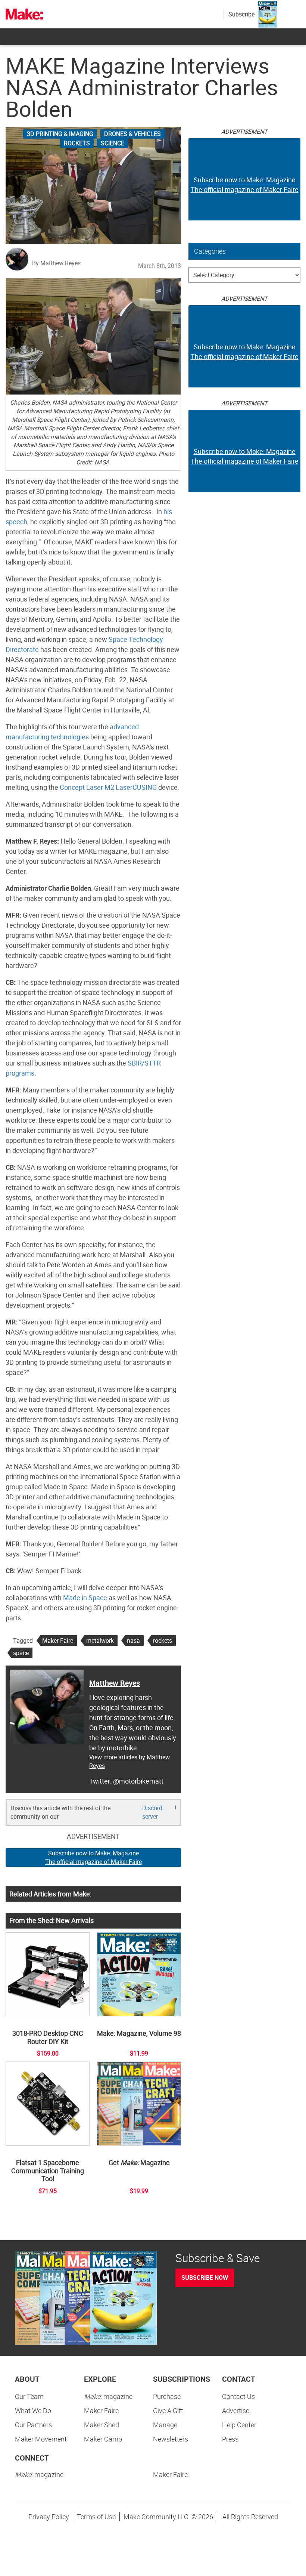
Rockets (77, 143)
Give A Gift (168, 2410)
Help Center (239, 2425)
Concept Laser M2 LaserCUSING (108, 787)
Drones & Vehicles (132, 134)
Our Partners (33, 2425)
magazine (108, 2396)
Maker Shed (102, 2425)
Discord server (152, 1812)
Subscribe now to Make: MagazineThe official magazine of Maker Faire (93, 1857)
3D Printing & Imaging (60, 134)
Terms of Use (96, 2517)
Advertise (236, 2410)
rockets (163, 1640)
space (21, 1653)
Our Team (29, 2396)
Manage (165, 2425)
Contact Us (238, 2396)
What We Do (33, 2410)
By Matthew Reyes (56, 263)
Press (230, 2439)
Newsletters (171, 2439)
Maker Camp (103, 2439)
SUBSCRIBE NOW (205, 2277)
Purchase (167, 2396)
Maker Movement (41, 2439)
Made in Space (85, 1598)
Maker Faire (58, 1640)
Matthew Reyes (115, 1683)
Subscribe (241, 14)
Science (113, 143)
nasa (133, 1640)
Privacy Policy (49, 2517)
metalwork (100, 1640)
